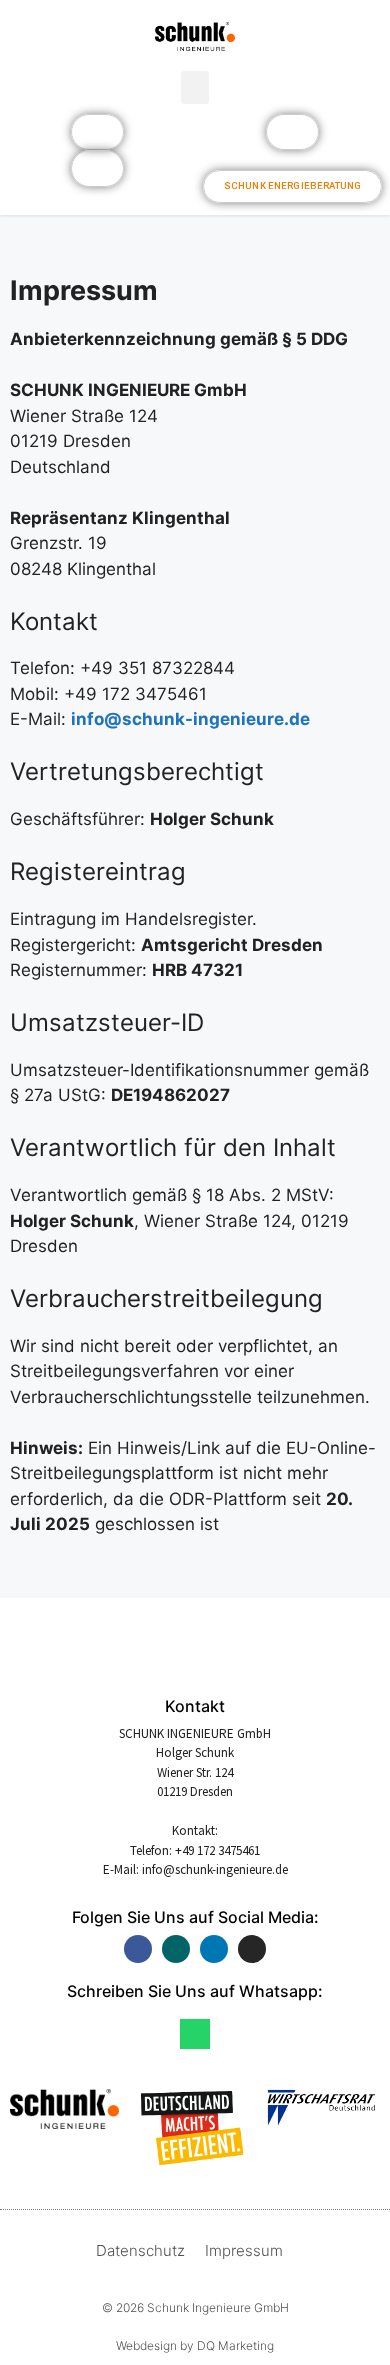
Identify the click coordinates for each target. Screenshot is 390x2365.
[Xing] (176, 1949)
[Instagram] (252, 1949)
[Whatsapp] (195, 2034)
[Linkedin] (214, 1949)
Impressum (244, 2250)
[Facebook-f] (138, 1949)
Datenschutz (140, 2250)
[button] (195, 87)
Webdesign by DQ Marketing (195, 2345)
